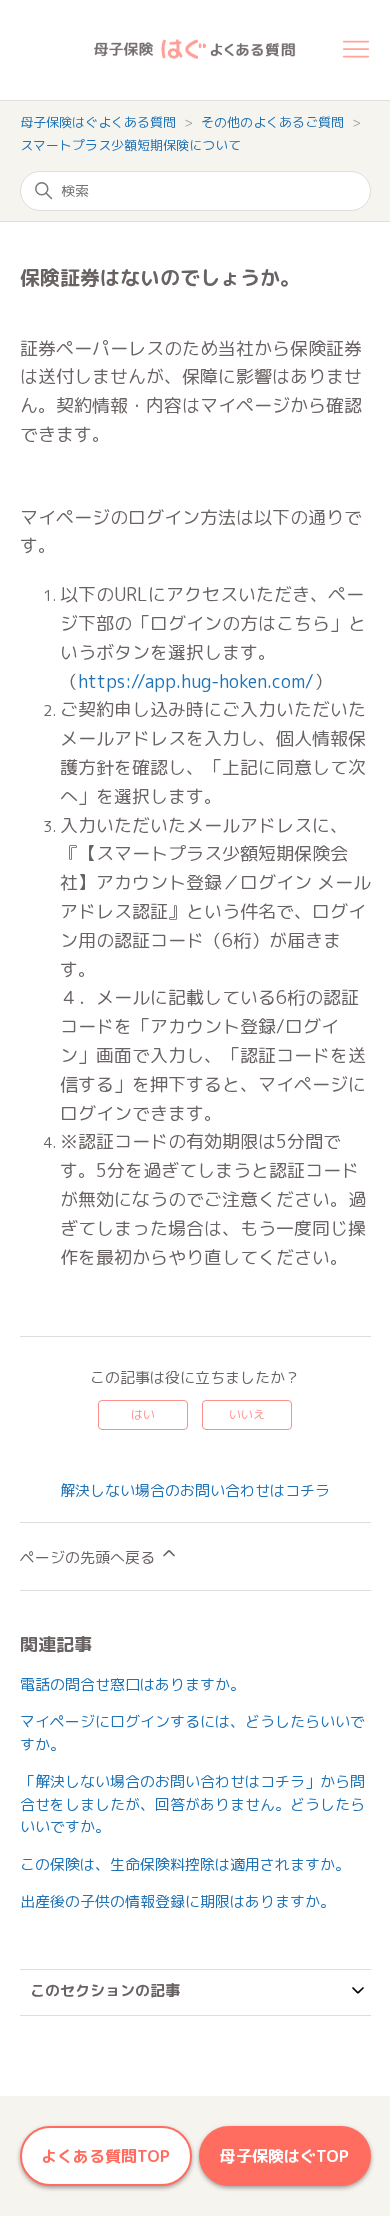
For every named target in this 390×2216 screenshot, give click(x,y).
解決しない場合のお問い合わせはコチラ (195, 1490)
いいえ (247, 1414)
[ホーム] (180, 50)
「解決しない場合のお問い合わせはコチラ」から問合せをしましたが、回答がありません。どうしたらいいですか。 (192, 1804)
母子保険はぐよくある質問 (98, 122)
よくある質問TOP (105, 2156)
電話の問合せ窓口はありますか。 (132, 1684)
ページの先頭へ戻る (89, 1557)
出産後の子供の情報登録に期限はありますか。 (177, 1901)
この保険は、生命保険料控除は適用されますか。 (185, 1864)
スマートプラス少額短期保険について (130, 145)
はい (143, 1414)
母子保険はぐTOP (284, 2156)
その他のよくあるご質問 (272, 122)
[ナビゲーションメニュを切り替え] (356, 50)
